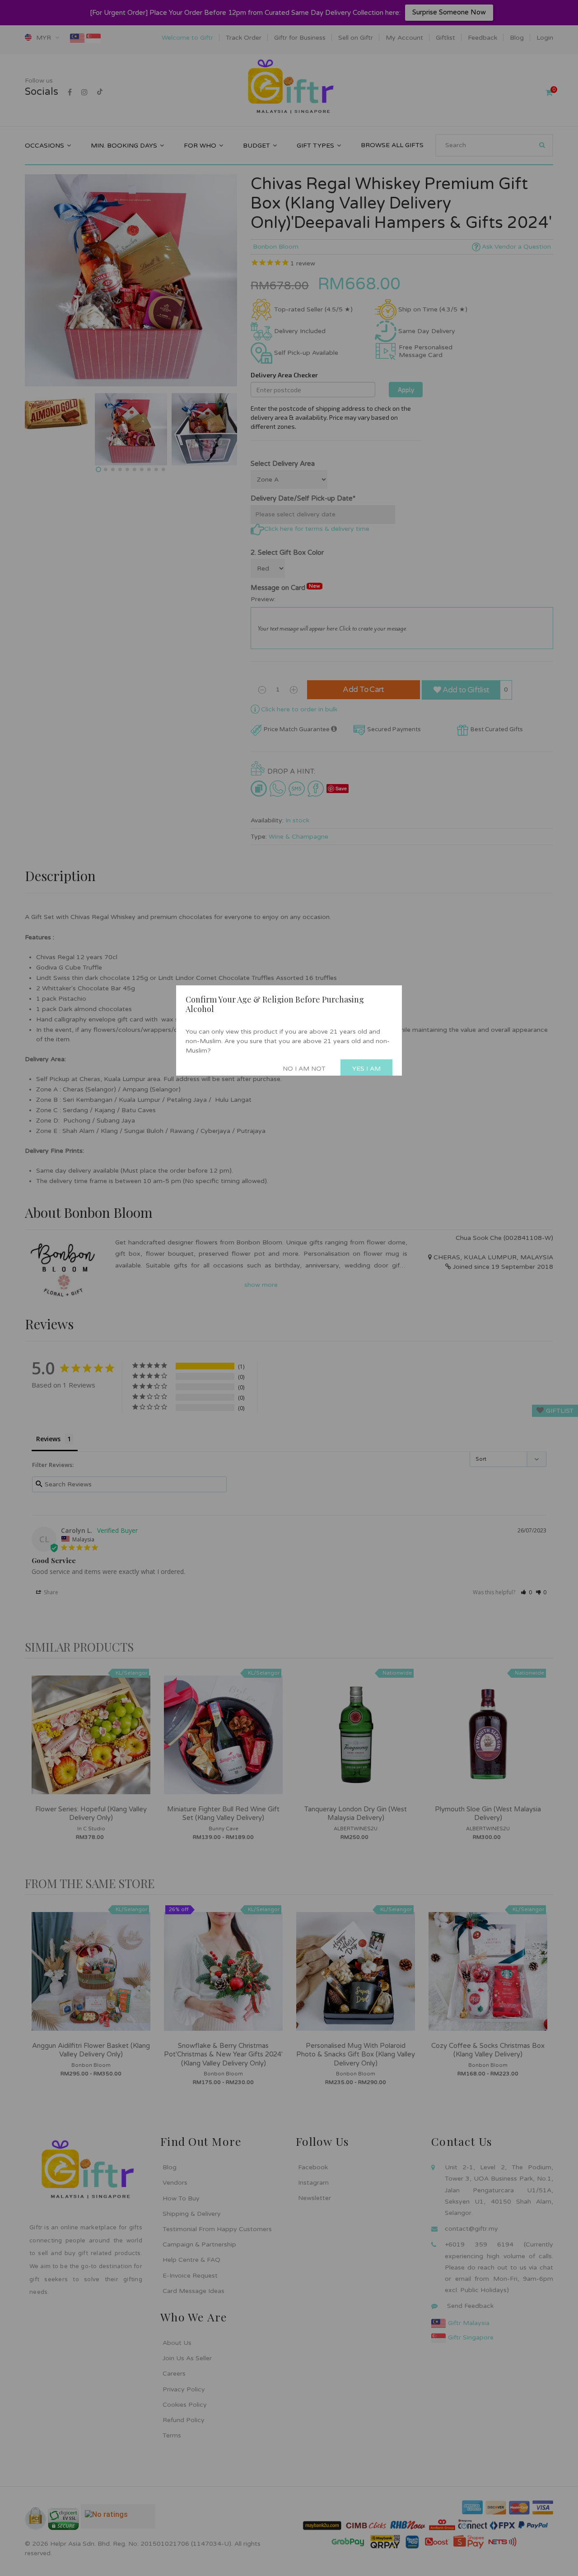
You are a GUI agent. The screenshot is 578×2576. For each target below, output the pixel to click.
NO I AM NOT (304, 1069)
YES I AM (366, 1069)
